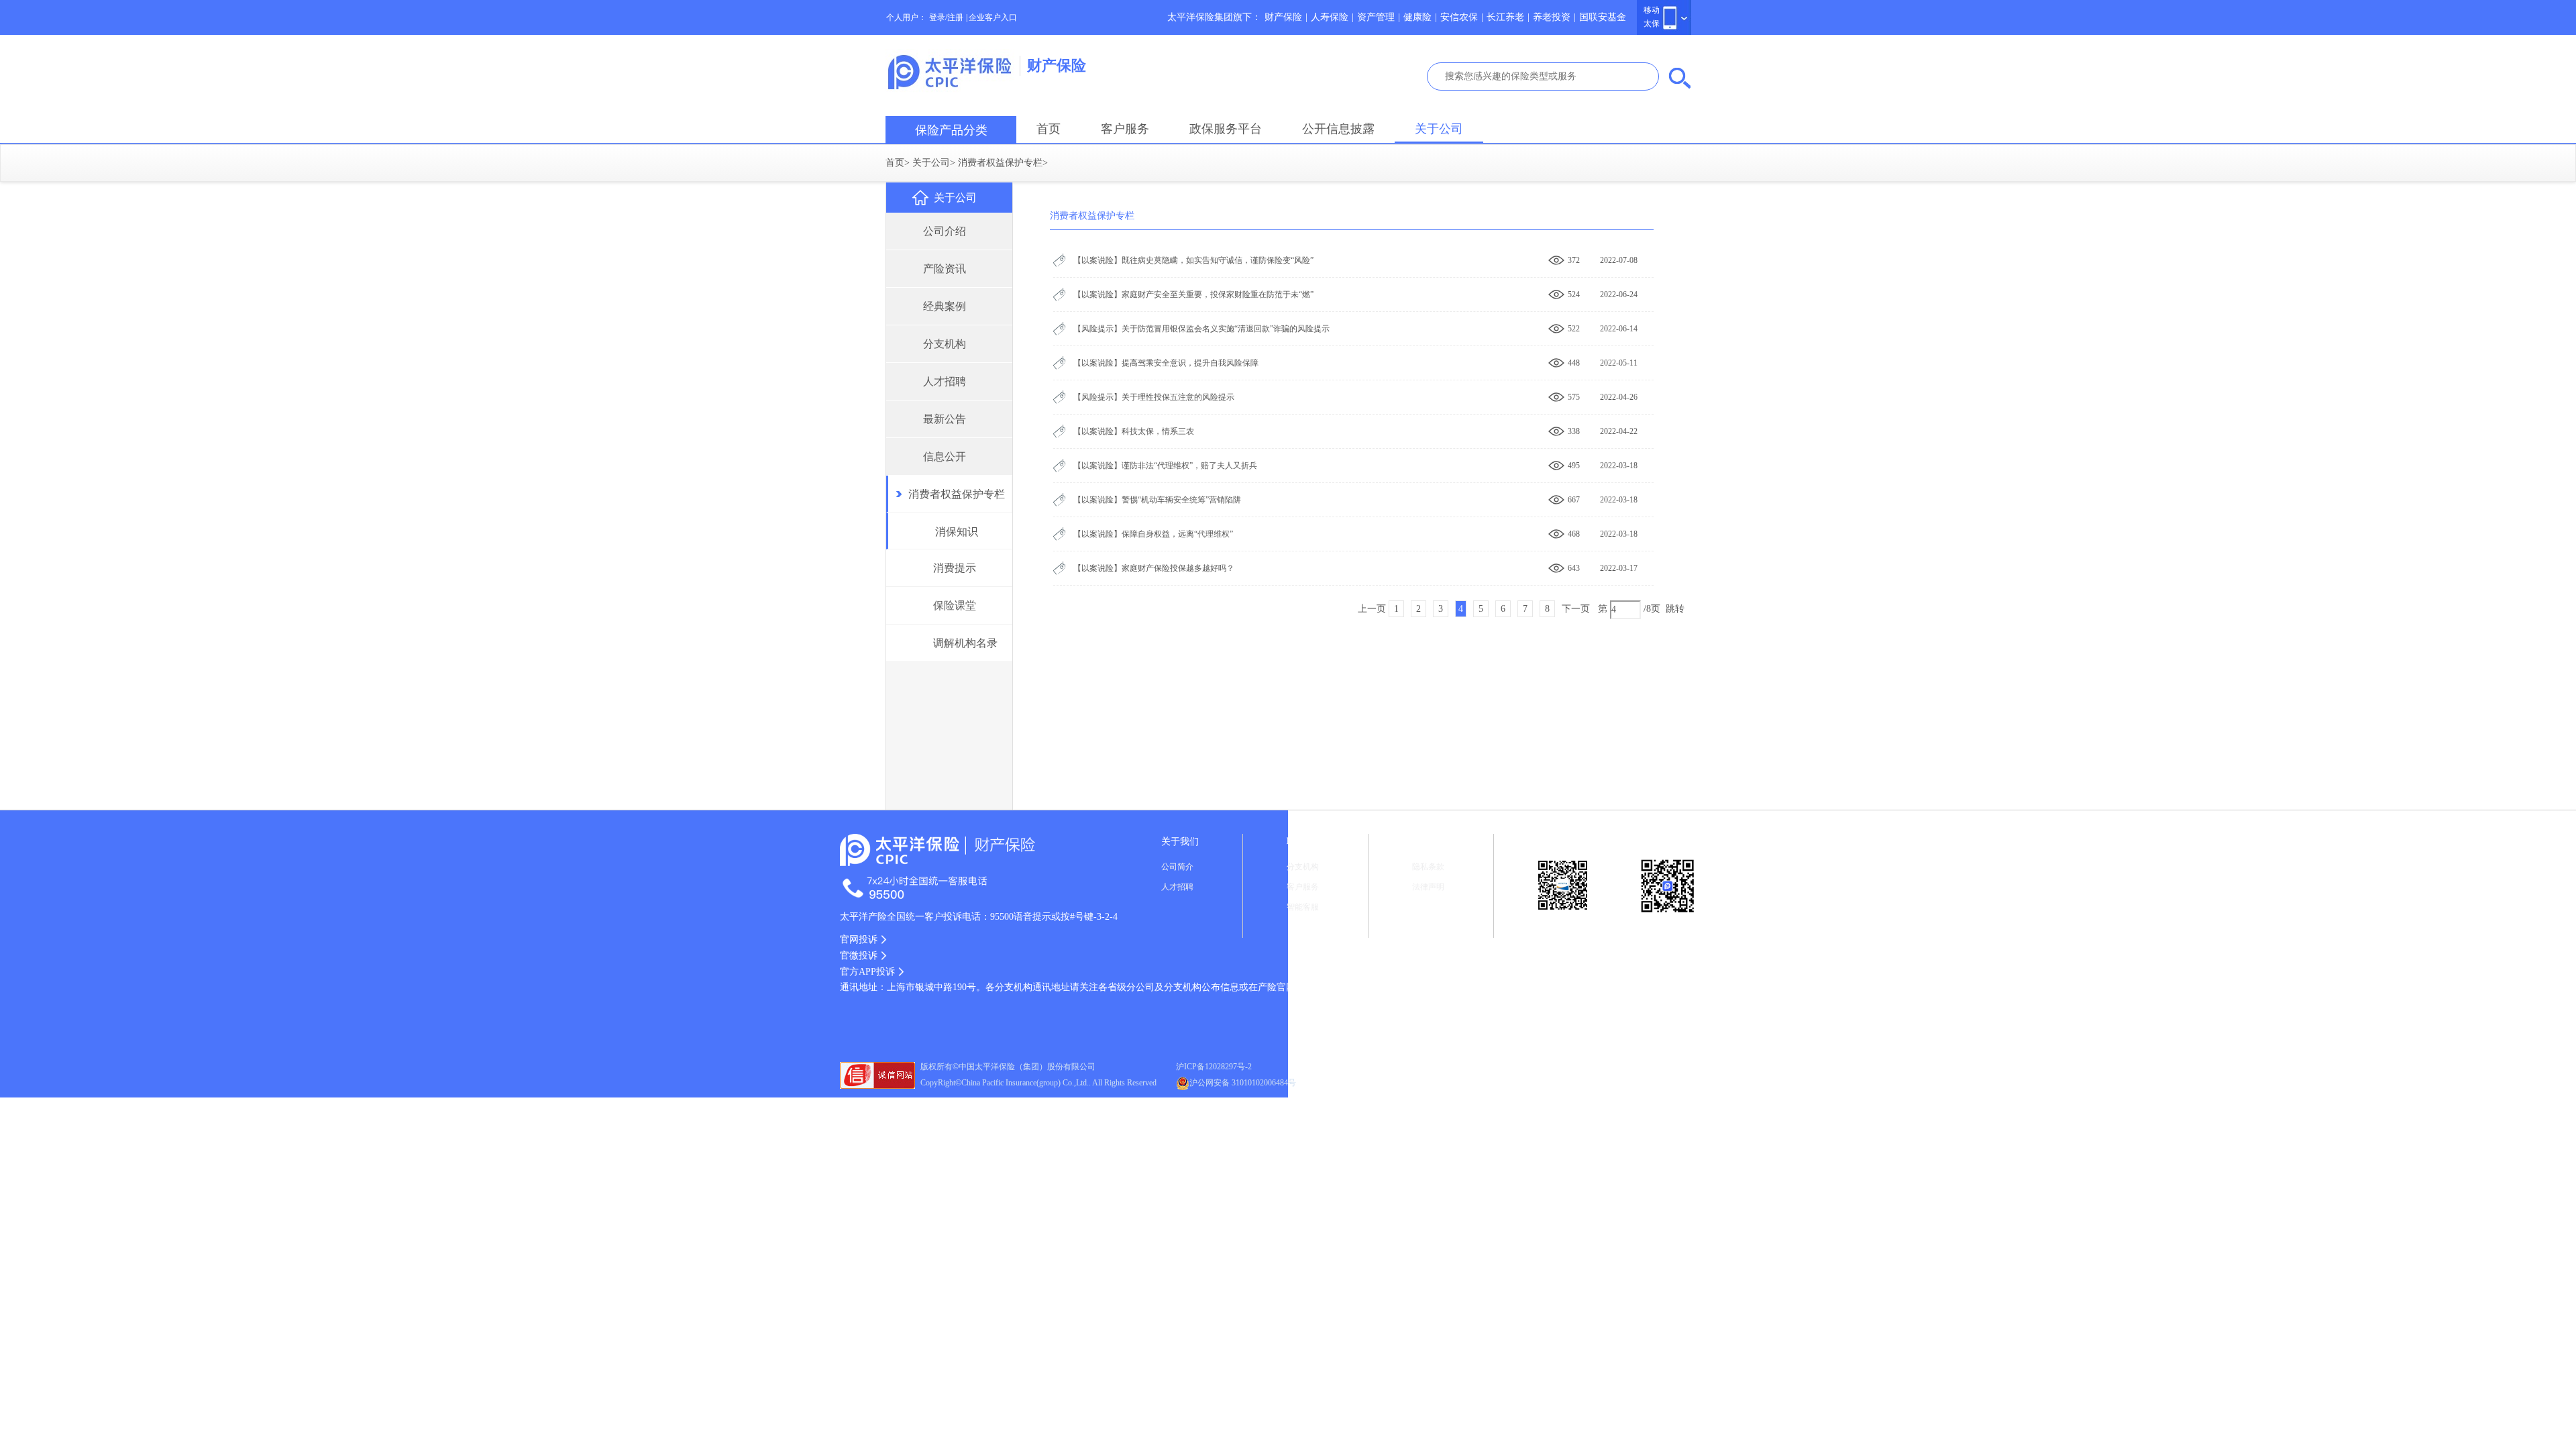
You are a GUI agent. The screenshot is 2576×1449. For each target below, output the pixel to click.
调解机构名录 (965, 643)
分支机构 (945, 344)
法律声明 (1428, 887)
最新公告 (945, 419)
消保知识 (957, 532)
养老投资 (1552, 17)
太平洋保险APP (1668, 930)
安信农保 (1459, 17)
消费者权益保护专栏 (1000, 163)
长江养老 (1505, 17)
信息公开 (945, 457)
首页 (1049, 129)
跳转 (1675, 609)
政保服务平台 (1226, 129)
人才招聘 (945, 381)
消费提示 (955, 568)
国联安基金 (1603, 17)
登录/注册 (946, 17)
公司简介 (1177, 867)
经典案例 (945, 306)
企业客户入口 (993, 17)
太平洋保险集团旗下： (1214, 17)
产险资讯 (945, 269)
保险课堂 (955, 605)
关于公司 (1439, 129)
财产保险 (1283, 17)
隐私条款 (1428, 867)
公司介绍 (945, 231)
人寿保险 (1330, 17)
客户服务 (1125, 129)
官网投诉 (859, 940)
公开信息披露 (1338, 129)
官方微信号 (1563, 925)
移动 (1652, 10)
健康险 (1417, 17)
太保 (1652, 23)
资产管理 (1376, 17)
